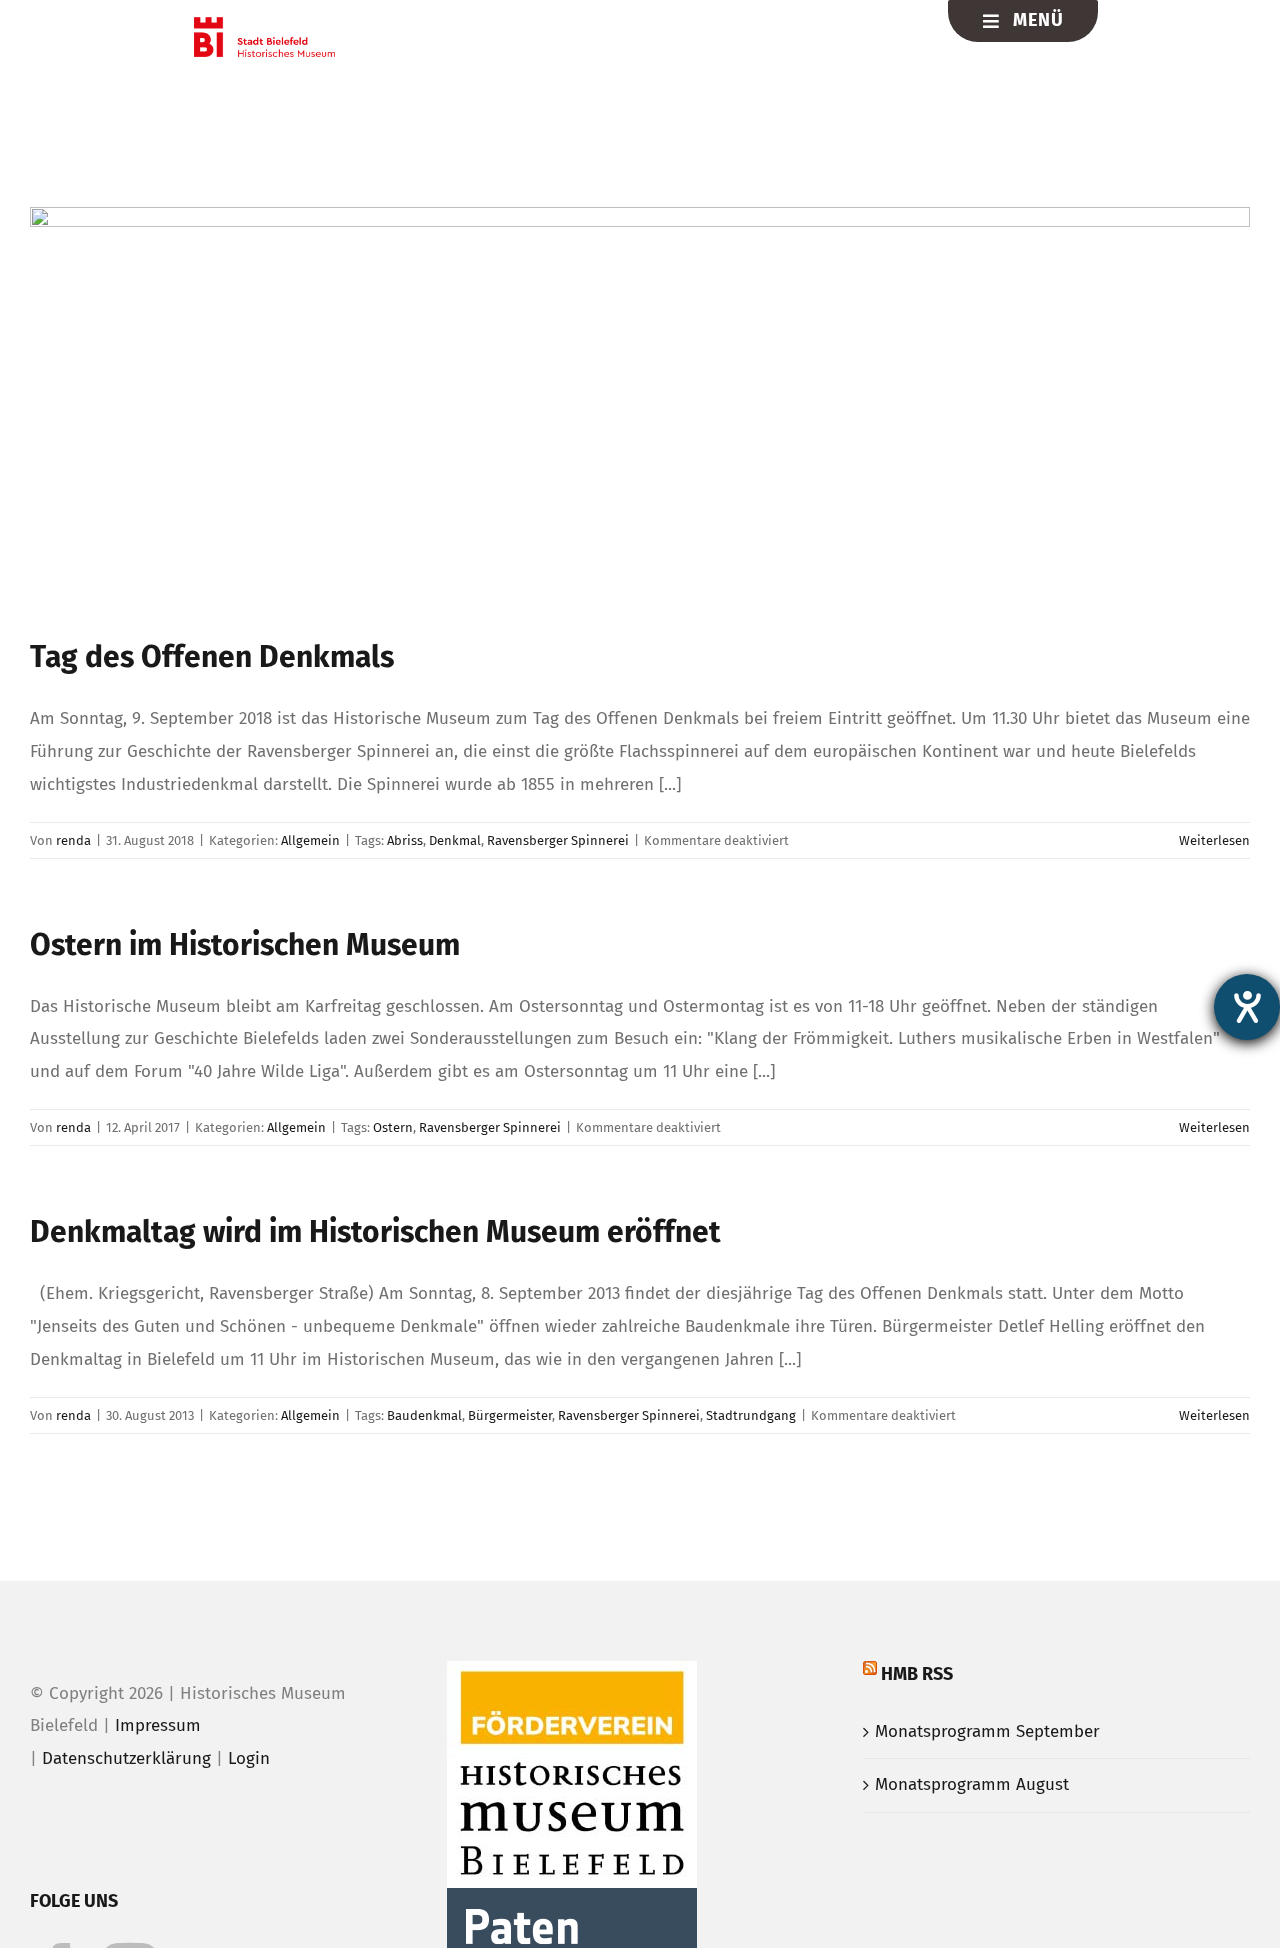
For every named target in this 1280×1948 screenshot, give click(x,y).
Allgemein (310, 840)
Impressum (158, 1725)
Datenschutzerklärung (126, 1758)
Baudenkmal (424, 1415)
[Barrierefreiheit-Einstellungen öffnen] (1247, 1007)
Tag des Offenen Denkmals (212, 657)
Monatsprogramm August (972, 1784)
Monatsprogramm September (987, 1731)
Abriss (405, 840)
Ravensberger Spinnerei (558, 840)
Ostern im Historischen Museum (245, 945)
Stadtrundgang (751, 1415)
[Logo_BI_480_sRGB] (264, 25)
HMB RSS (917, 1674)
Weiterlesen (1214, 840)
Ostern (393, 1127)
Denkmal (455, 840)
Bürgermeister (510, 1415)
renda (73, 840)
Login (249, 1758)
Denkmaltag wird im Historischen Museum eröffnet (375, 1232)
